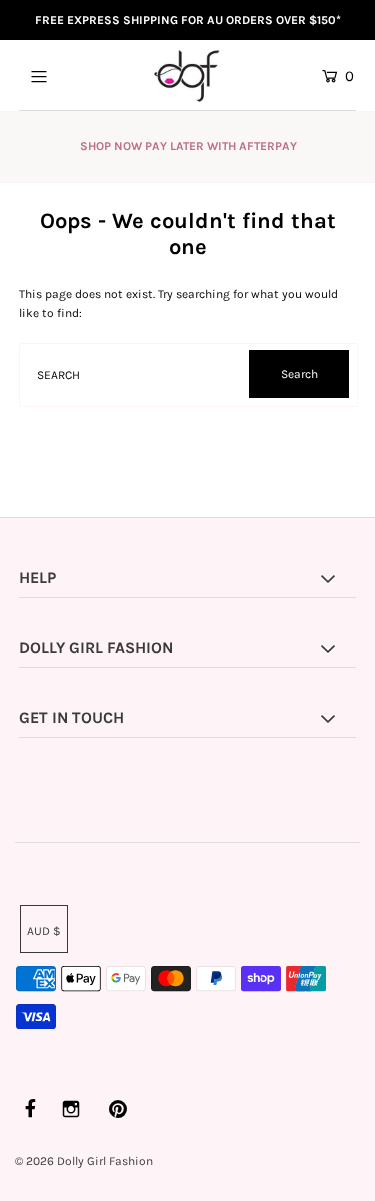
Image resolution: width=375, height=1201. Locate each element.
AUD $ (44, 931)
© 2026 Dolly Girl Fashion (84, 1161)
